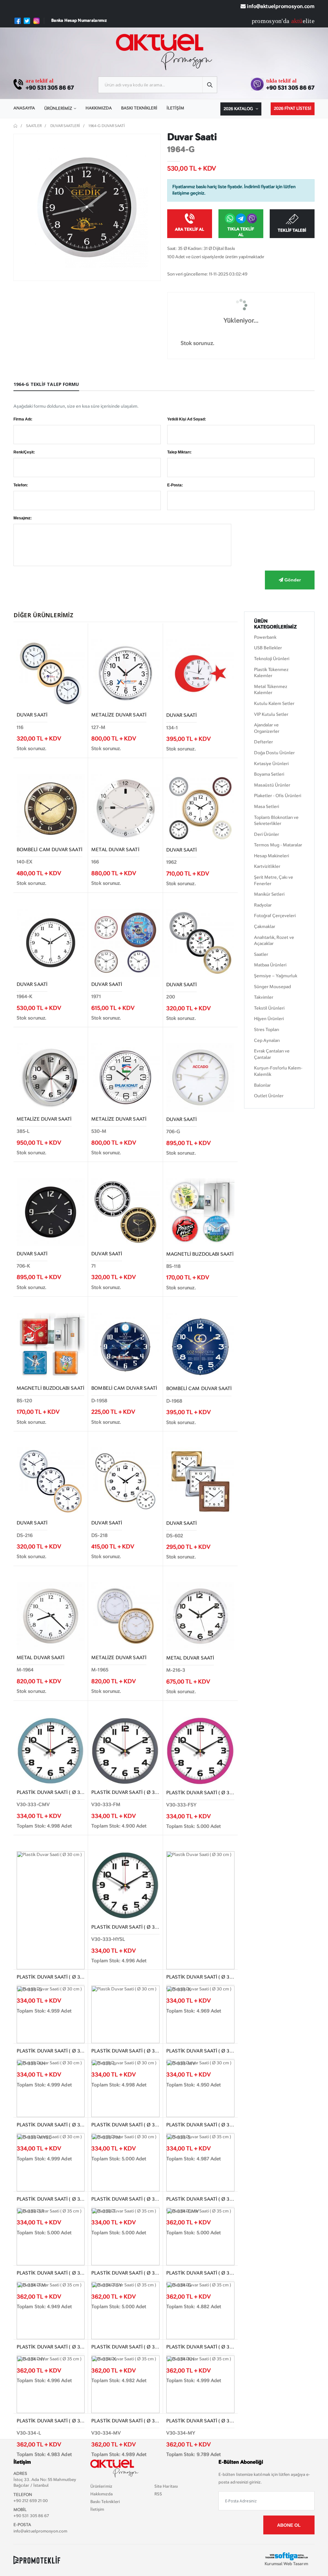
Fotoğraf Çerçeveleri (275, 916)
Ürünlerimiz (58, 109)
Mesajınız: (23, 518)
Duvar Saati (32, 715)
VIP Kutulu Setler (271, 715)
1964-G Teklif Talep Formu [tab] (46, 384)
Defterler (263, 742)
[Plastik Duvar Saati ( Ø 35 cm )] (200, 2162)
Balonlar (262, 1085)
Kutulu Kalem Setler (274, 704)
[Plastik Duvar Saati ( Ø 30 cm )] (51, 1750)
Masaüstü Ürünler (272, 785)
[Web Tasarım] (286, 2556)
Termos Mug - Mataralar (278, 845)
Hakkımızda (99, 108)
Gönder (292, 580)
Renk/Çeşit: (24, 452)
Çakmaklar (265, 927)
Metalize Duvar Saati (119, 715)
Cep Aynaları (267, 1041)
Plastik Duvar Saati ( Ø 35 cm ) (56, 2421)
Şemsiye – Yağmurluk (276, 976)
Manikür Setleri (269, 894)
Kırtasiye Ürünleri (271, 764)
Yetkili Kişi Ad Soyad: (187, 419)
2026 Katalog (239, 109)
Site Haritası (166, 2487)
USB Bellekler (268, 648)
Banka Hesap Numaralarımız (79, 21)
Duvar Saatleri (65, 126)
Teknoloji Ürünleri (272, 659)
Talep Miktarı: (179, 452)
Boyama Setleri (269, 774)
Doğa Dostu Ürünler (274, 753)
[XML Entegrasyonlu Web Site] (37, 2560)
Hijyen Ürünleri (269, 1019)
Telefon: (21, 485)
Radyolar (263, 905)
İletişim (175, 108)
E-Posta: (175, 485)
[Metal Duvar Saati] (125, 808)
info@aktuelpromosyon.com (280, 7)
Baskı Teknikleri (139, 108)
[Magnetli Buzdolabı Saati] (200, 1212)
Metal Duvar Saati (115, 850)
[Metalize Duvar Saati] (125, 673)
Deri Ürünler (266, 835)
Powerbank (265, 637)
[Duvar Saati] (51, 673)
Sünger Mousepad (272, 987)
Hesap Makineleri (271, 856)
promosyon (267, 21)
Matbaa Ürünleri (270, 965)
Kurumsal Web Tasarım (286, 2564)
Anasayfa (24, 108)
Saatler (34, 126)
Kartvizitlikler (267, 867)
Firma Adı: (23, 419)
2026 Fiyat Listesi (293, 109)
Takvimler (264, 997)
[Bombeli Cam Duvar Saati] (51, 808)
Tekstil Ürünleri (269, 1008)
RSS (158, 2494)
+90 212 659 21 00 (31, 2501)
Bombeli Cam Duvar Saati (49, 850)
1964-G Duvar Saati (107, 126)
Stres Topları (266, 1030)
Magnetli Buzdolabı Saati (200, 1255)
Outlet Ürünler (269, 1096)
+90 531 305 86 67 (50, 88)
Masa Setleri (266, 807)
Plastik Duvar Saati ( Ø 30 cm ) (56, 1793)
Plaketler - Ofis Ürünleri (278, 796)
